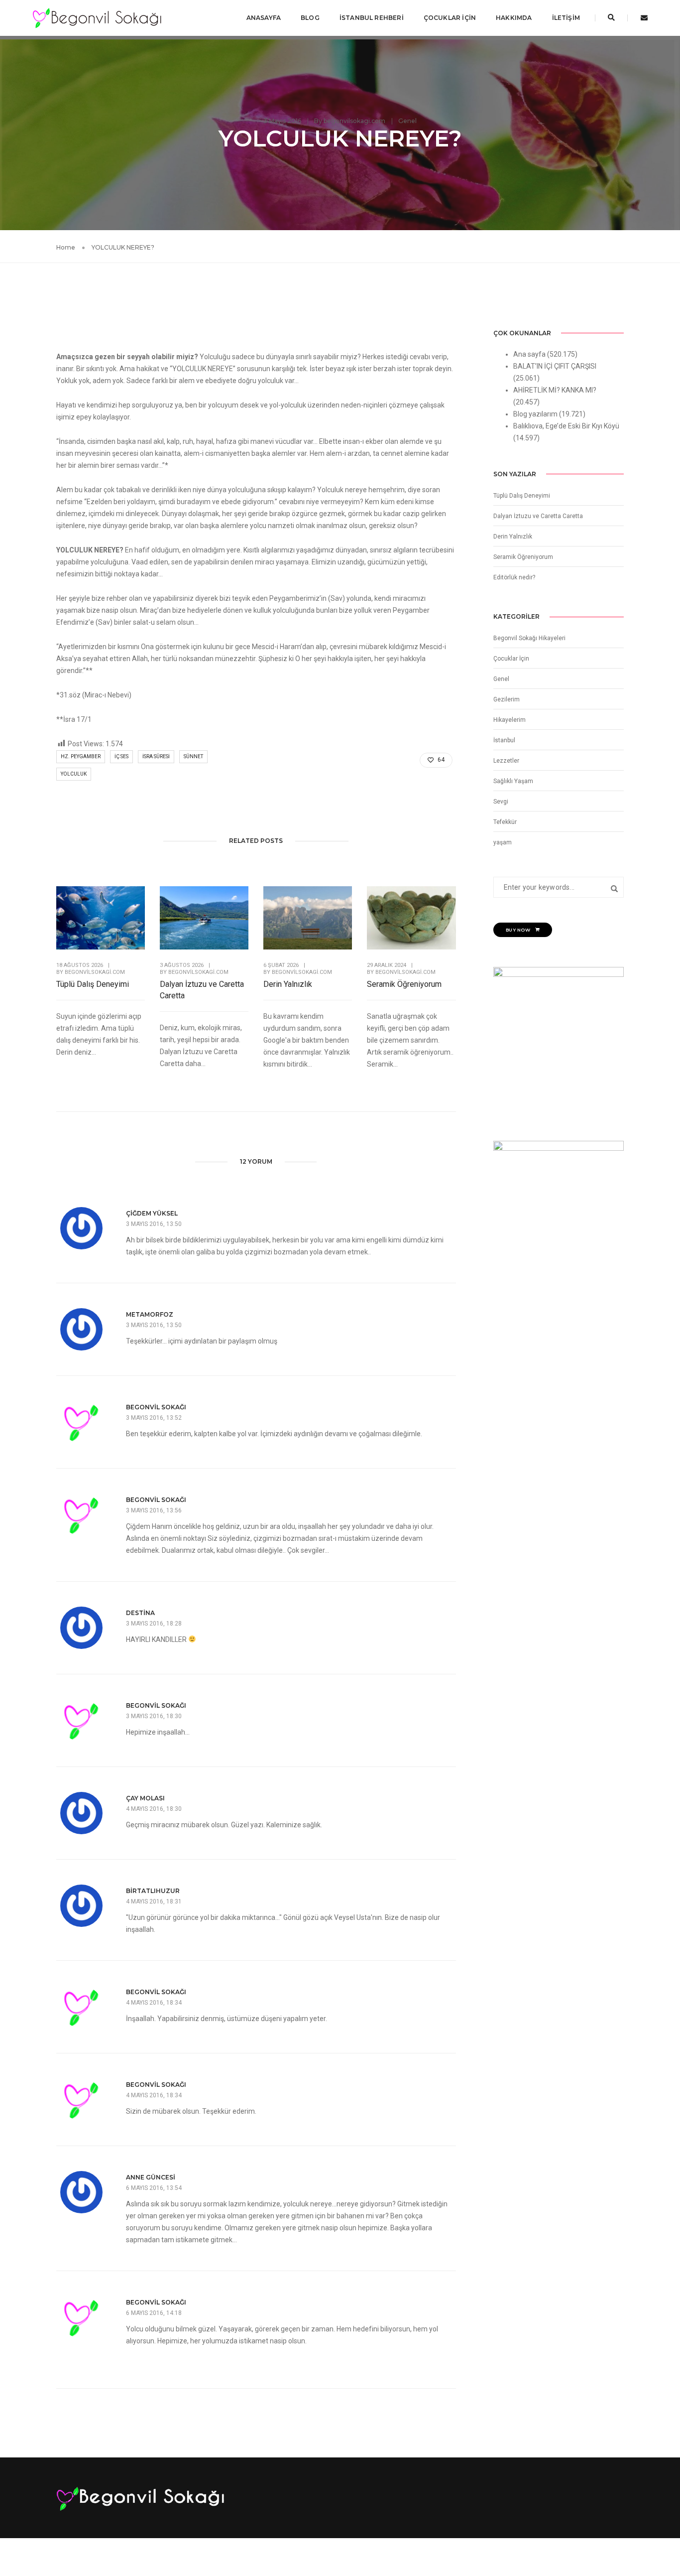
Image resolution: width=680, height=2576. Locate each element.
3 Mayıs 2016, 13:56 (154, 1510)
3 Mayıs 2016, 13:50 (154, 1224)
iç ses (121, 756)
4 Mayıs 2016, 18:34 (154, 2003)
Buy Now (518, 930)
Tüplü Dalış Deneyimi (93, 984)
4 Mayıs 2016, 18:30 (154, 1809)
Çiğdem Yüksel (152, 1213)
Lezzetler (506, 761)
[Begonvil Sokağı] (97, 17)
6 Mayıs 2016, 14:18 (154, 2313)
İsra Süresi (156, 756)
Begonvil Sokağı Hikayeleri (529, 638)
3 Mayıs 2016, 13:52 (154, 1418)
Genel (407, 121)
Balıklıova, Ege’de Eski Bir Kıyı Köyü (566, 426)
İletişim (566, 18)
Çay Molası (145, 1798)
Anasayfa (264, 18)
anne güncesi (151, 2177)
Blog (310, 18)
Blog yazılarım (535, 414)
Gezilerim (507, 699)
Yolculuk (74, 774)
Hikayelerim (510, 720)
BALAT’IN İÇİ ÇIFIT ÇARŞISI (555, 366)
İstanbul (504, 740)
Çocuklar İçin (450, 18)
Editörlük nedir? (514, 577)
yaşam (503, 842)
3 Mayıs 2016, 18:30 (154, 1716)
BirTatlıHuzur (153, 1891)
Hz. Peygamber (81, 756)
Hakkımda (514, 18)
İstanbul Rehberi (372, 18)
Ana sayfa (529, 354)
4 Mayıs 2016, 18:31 (154, 1901)
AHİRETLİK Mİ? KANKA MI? (555, 390)
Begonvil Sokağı (156, 1407)
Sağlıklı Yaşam (513, 781)
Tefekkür (505, 822)
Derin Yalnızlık (288, 984)
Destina (140, 1613)
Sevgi (501, 802)
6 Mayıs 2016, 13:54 (154, 2188)
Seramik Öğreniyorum (404, 984)
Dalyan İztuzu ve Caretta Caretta (202, 990)
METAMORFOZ (150, 1314)
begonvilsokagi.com (354, 121)
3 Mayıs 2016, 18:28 (154, 1624)
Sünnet (193, 756)
